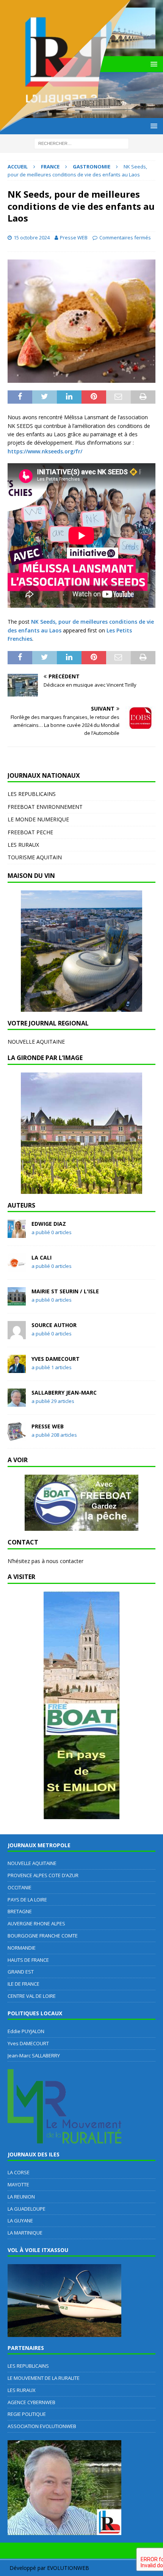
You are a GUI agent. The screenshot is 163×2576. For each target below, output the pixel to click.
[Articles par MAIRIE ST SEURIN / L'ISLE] (17, 1301)
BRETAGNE (20, 1911)
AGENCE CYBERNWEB (31, 2402)
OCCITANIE (20, 1887)
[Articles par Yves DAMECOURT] (17, 1369)
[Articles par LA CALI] (17, 1267)
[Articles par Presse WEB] (17, 1436)
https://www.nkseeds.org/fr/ (45, 451)
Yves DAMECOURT (56, 1359)
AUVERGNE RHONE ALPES (36, 1923)
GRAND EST (21, 1972)
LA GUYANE (20, 2221)
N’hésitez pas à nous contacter (45, 1561)
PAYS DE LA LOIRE (27, 1900)
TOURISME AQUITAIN (35, 857)
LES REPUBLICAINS (32, 794)
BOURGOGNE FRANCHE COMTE (43, 1936)
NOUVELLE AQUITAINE (36, 1042)
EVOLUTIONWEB (68, 2568)
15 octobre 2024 (32, 237)
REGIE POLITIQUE (27, 2414)
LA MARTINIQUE (25, 2233)
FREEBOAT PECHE (30, 832)
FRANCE (50, 167)
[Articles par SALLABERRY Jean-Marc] (17, 1402)
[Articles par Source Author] (17, 1335)
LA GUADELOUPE (27, 2209)
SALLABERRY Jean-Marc (64, 1393)
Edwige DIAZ (49, 1224)
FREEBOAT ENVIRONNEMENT (45, 807)
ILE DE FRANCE (24, 1984)
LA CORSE (19, 2172)
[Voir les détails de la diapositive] (81, 951)
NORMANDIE (22, 1948)
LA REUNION (21, 2197)
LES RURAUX (23, 845)
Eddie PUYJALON (26, 2031)
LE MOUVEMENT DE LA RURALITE (44, 2378)
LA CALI (42, 1257)
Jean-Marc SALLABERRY (34, 2055)
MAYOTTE (18, 2184)
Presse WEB (74, 237)
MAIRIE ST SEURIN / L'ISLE (65, 1291)
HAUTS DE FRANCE (28, 1960)
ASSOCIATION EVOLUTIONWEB (42, 2426)
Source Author (54, 1325)
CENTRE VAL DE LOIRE (32, 1996)
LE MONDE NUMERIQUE (38, 819)
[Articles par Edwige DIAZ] (17, 1234)
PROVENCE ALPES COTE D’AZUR (43, 1875)
